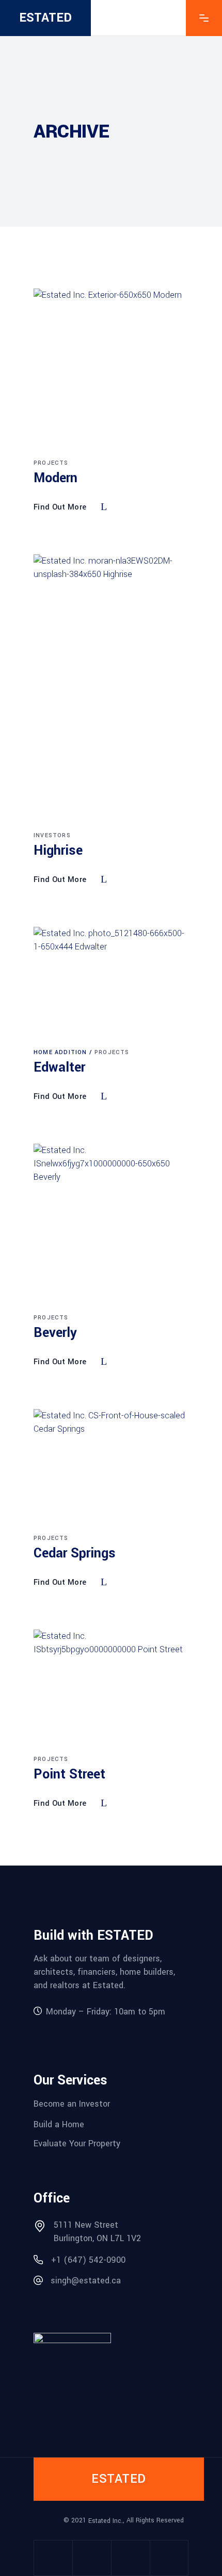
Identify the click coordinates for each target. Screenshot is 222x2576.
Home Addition (60, 1052)
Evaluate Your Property (77, 2143)
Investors (52, 835)
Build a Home (59, 2124)
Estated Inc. (106, 2521)
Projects (51, 463)
